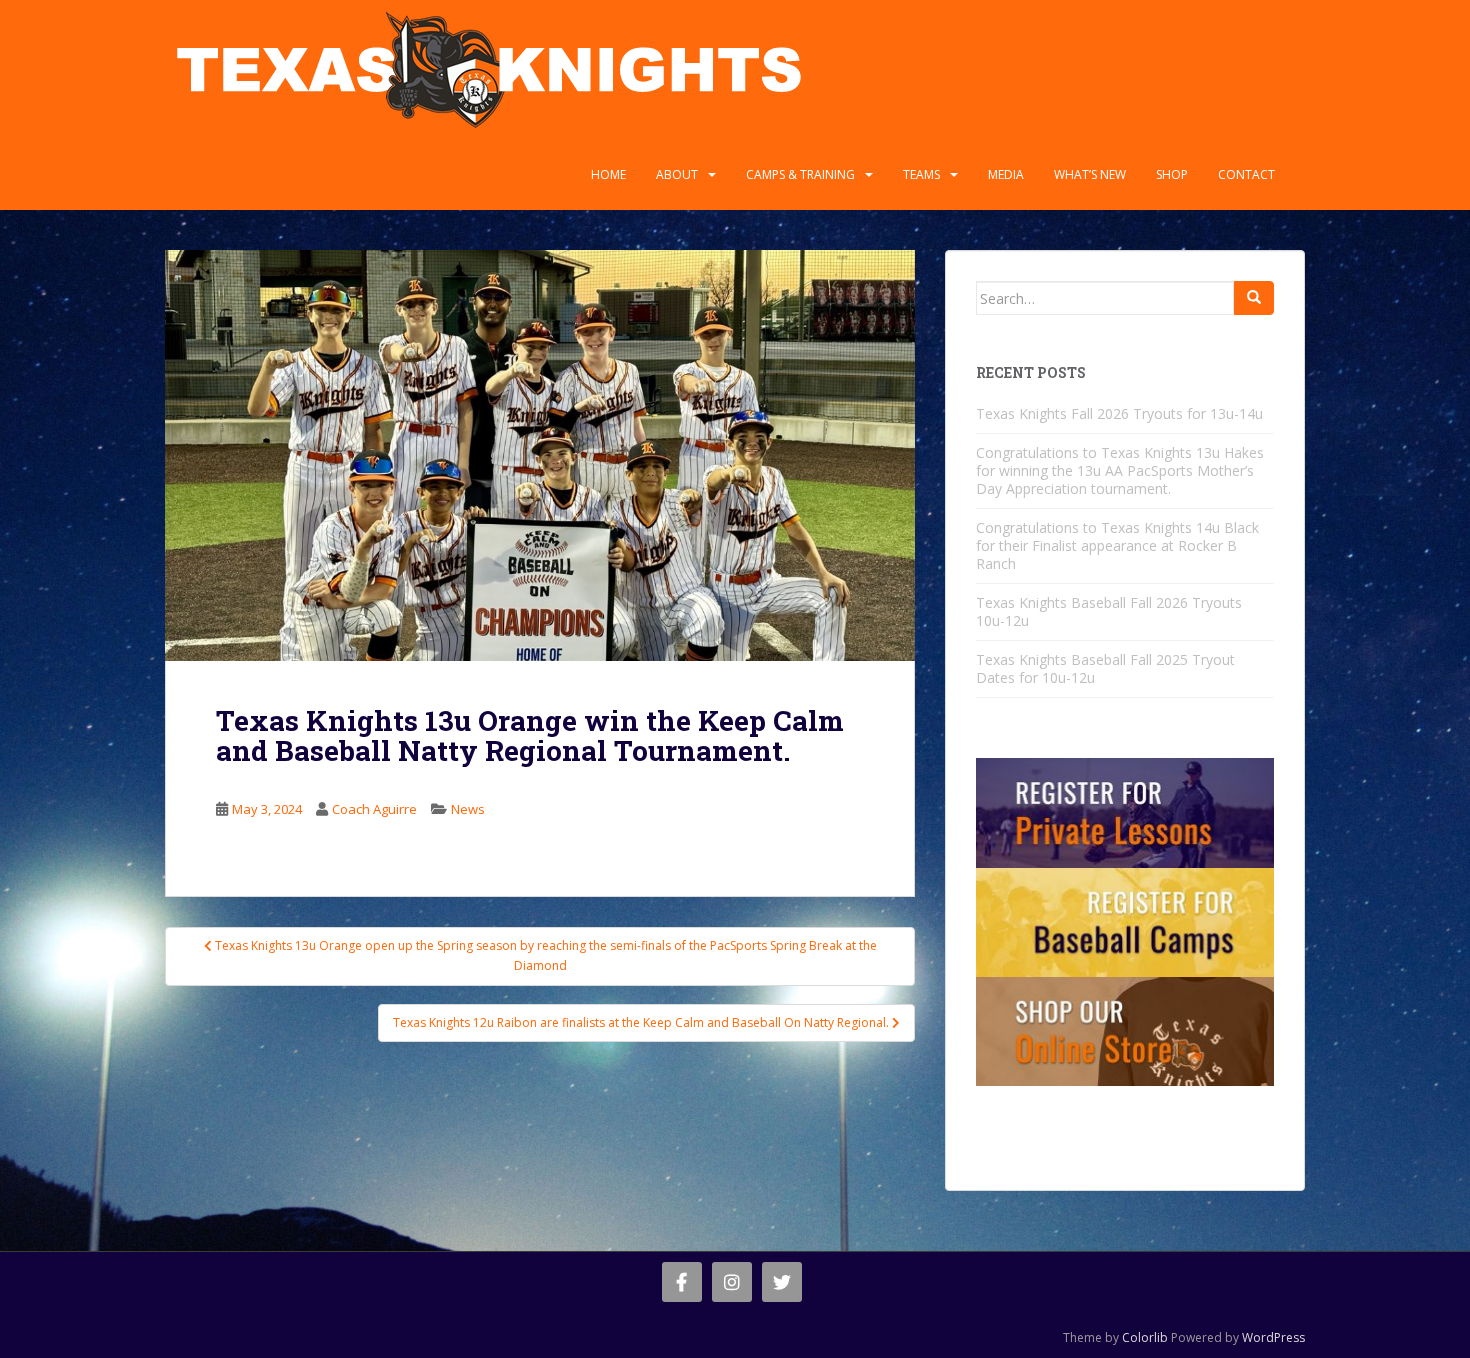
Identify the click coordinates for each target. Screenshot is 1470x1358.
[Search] (1254, 298)
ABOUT (677, 174)
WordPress (1273, 1337)
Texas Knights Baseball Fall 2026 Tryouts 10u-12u (1109, 611)
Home (608, 174)
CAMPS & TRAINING (800, 174)
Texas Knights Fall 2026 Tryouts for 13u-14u (1119, 413)
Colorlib (1145, 1337)
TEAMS (921, 174)
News (468, 809)
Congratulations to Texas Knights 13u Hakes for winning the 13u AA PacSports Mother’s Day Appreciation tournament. (1120, 470)
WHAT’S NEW (1090, 174)
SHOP (1172, 174)
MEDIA (1006, 174)
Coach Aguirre (374, 809)
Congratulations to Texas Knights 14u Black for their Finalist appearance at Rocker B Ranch (1117, 545)
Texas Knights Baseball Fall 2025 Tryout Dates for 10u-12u (1105, 668)
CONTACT (1246, 174)
